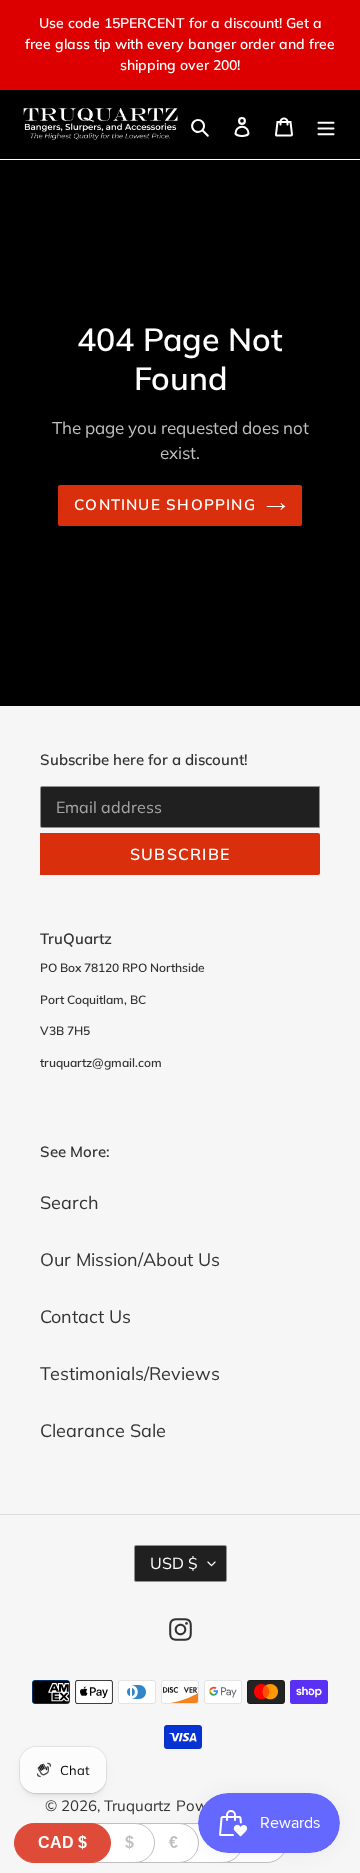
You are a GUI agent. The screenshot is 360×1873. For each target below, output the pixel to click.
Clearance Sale (103, 1430)
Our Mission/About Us (130, 1259)
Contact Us (85, 1316)
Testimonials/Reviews (130, 1373)
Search (69, 1202)
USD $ (174, 1563)
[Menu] (326, 124)
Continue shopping (165, 504)
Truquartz (137, 1805)
